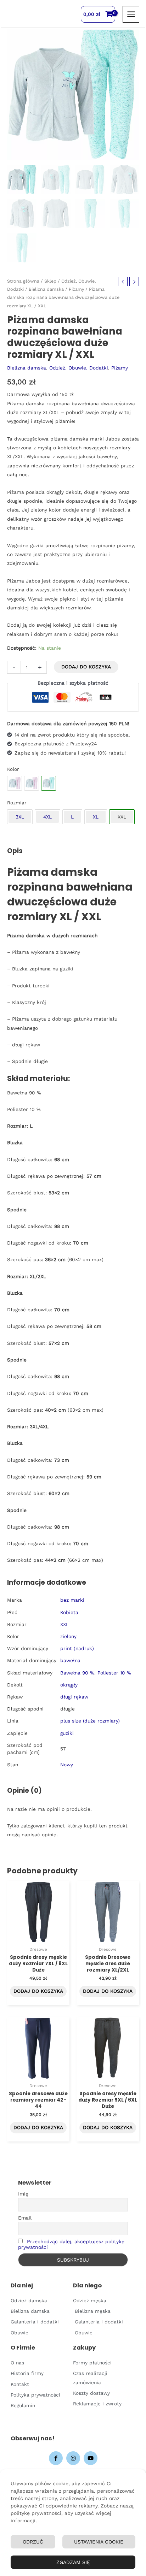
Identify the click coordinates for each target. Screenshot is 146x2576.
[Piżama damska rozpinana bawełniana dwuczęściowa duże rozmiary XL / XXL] (15, 783)
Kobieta (69, 1612)
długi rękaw (74, 1697)
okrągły (69, 1685)
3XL (20, 817)
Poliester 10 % (114, 1673)
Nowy (67, 1765)
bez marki (72, 1600)
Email (25, 2218)
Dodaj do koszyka (86, 667)
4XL (47, 817)
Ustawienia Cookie (99, 2542)
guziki (67, 1733)
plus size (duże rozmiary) (90, 1721)
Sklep (50, 281)
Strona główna (23, 281)
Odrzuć (33, 2542)
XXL (64, 1624)
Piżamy (76, 289)
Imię (23, 2194)
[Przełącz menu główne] (131, 14)
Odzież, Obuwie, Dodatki (79, 368)
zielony (68, 1636)
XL (96, 817)
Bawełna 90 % (77, 1673)
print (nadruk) (77, 1648)
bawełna (70, 1660)
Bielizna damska (46, 289)
